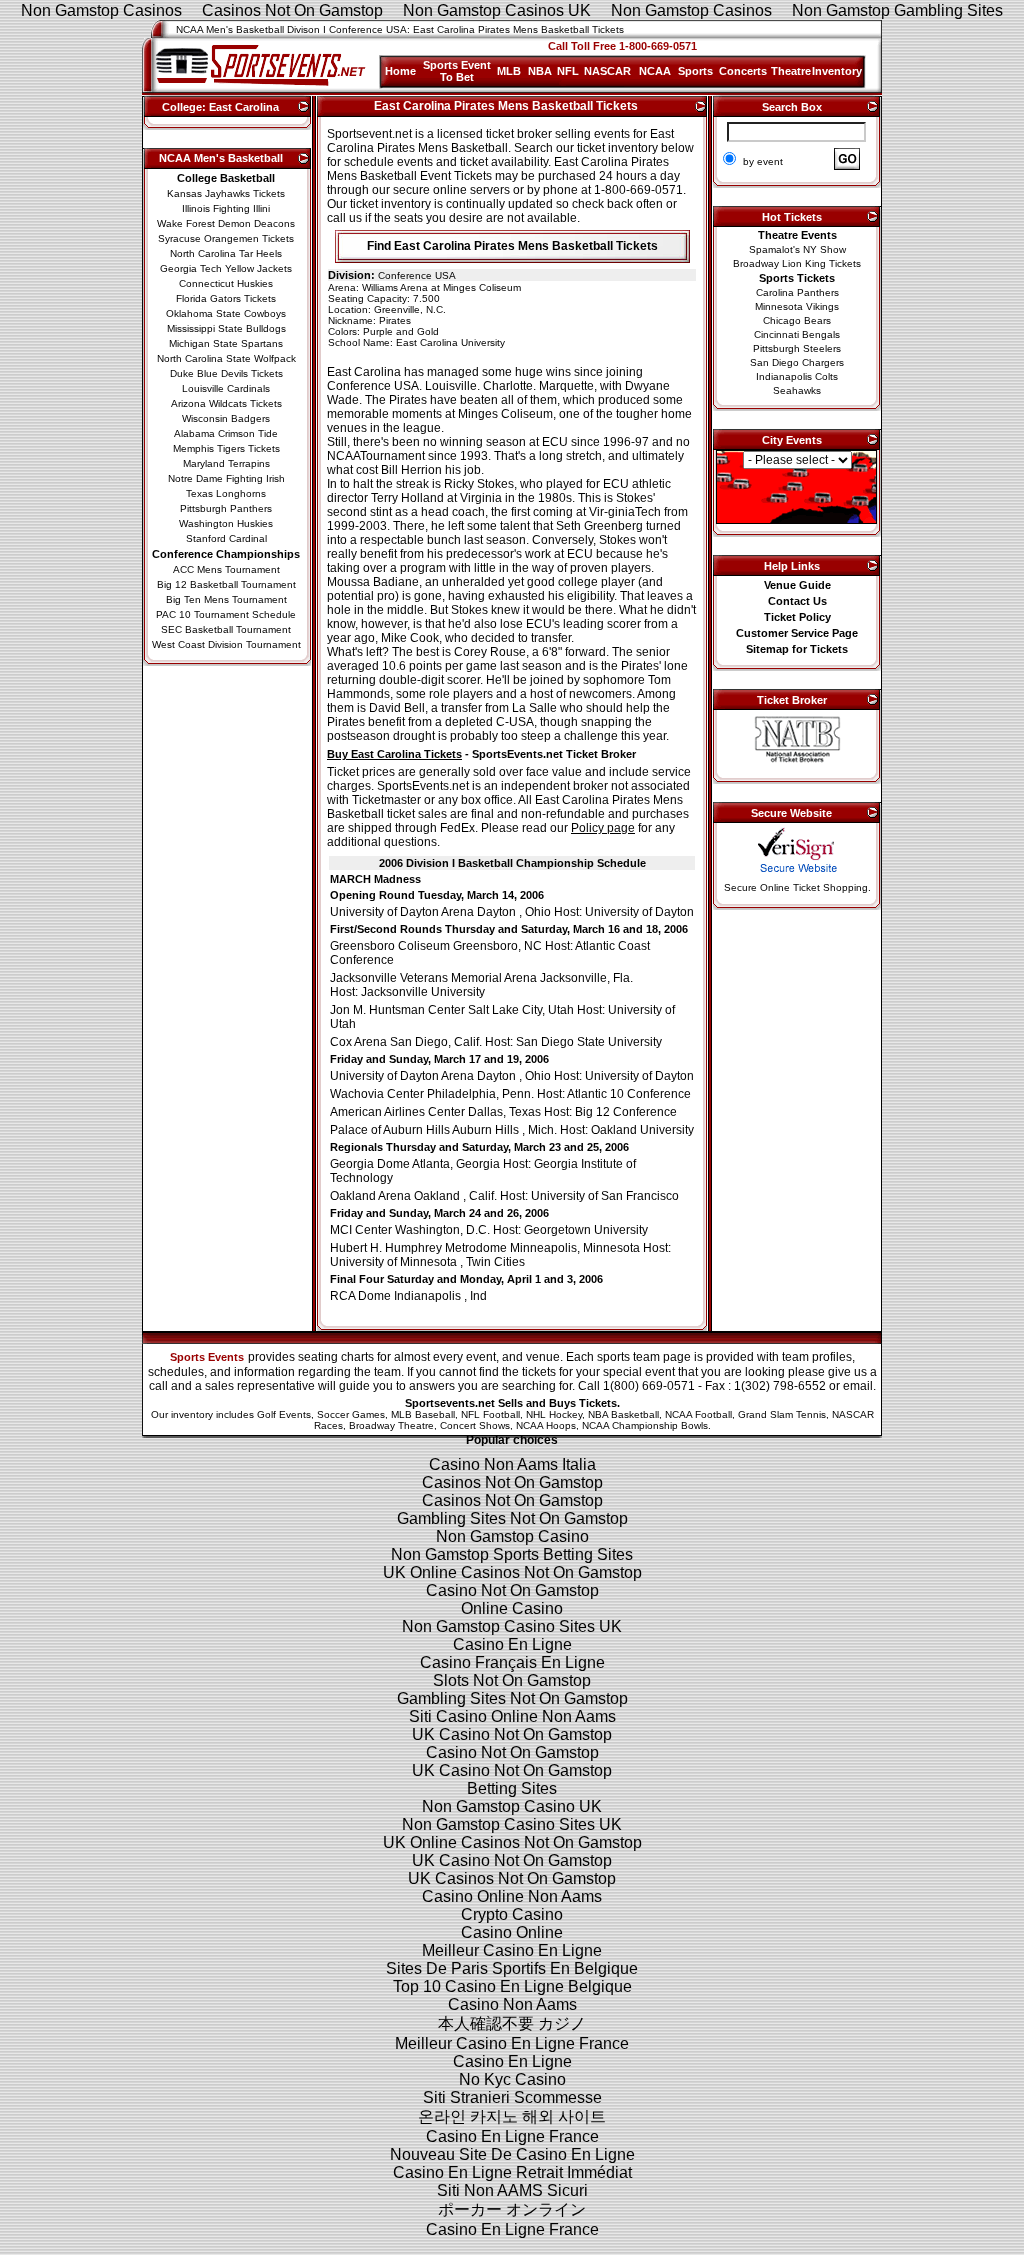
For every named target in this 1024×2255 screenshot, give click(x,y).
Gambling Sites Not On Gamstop (512, 1518)
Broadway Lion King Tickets (797, 263)
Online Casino (512, 1608)
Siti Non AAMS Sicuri (512, 2190)
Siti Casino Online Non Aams (512, 1716)
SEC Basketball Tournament (226, 629)
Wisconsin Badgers (226, 418)
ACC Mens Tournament (226, 569)
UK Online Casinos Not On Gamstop (512, 1572)
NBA (540, 71)
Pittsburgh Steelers (797, 348)
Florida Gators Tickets (226, 298)
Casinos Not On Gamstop (512, 1482)
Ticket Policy (797, 617)
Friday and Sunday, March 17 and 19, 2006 (439, 1059)
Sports (695, 71)
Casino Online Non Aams (512, 1896)
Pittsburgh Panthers (226, 508)
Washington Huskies (226, 523)
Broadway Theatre (391, 1425)
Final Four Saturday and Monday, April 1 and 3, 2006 (466, 1279)
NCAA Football (698, 1414)
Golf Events (284, 1414)
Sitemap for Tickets (797, 649)
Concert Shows (475, 1425)
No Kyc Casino (512, 2079)
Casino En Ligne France (512, 2136)
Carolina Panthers (797, 292)
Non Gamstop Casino (512, 1536)
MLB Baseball (423, 1414)
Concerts (743, 71)
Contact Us (797, 601)
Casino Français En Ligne (512, 1662)
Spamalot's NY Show (797, 249)
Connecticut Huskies (226, 283)
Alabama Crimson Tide (226, 433)
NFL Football (490, 1414)
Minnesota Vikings (797, 306)
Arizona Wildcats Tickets (226, 403)
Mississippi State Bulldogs (226, 328)
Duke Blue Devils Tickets (226, 373)
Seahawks (797, 390)
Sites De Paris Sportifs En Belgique (512, 1968)
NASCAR (607, 71)
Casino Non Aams (512, 2004)
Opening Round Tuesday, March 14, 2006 (437, 895)
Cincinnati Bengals (797, 334)
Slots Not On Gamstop (512, 1680)
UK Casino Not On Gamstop (512, 1734)
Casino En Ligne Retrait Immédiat (512, 2172)
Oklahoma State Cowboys (226, 313)
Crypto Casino (512, 1914)
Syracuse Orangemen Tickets (226, 238)
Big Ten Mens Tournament (226, 599)
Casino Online (512, 1932)
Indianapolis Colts (797, 376)
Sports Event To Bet (457, 71)
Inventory (837, 71)
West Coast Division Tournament (226, 644)
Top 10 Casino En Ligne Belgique (512, 1986)
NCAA (655, 71)
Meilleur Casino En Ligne (512, 1950)
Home (400, 71)
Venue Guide (797, 585)
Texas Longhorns (226, 493)
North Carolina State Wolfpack (226, 358)
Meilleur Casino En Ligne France (512, 2043)
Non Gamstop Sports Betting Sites (512, 1554)
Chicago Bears (797, 320)
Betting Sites (512, 1788)
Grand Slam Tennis (782, 1414)
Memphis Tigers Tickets (226, 448)
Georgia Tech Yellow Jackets (226, 268)
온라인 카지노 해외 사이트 (512, 2116)
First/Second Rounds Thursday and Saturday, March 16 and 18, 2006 (509, 929)
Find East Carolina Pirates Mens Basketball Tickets (512, 246)
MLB (509, 71)
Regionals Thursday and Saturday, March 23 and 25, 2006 (479, 1147)
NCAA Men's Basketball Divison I (251, 29)
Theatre (791, 71)
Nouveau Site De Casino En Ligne (512, 2154)
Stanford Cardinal (226, 538)
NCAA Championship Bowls (645, 1425)
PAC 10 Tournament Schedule (226, 614)
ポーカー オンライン (512, 2209)
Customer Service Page (797, 633)
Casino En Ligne (512, 1644)
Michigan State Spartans (226, 343)
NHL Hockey (554, 1414)
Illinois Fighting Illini (226, 208)
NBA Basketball (623, 1414)
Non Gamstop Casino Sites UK (512, 1626)
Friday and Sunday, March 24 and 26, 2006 (439, 1213)
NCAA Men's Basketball (221, 158)
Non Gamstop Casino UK (512, 1806)
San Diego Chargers (797, 362)
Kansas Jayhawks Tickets (226, 193)
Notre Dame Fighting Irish (226, 478)
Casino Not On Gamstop (512, 1590)
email (858, 1386)
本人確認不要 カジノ (512, 2023)
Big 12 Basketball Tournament (226, 584)
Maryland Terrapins (226, 463)
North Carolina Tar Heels (226, 253)
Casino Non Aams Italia (512, 1464)
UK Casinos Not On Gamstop (512, 1878)
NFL (568, 71)
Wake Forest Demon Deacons (226, 223)
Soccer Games (351, 1414)
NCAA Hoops (546, 1425)
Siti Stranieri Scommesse (512, 2097)
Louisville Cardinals (226, 388)
